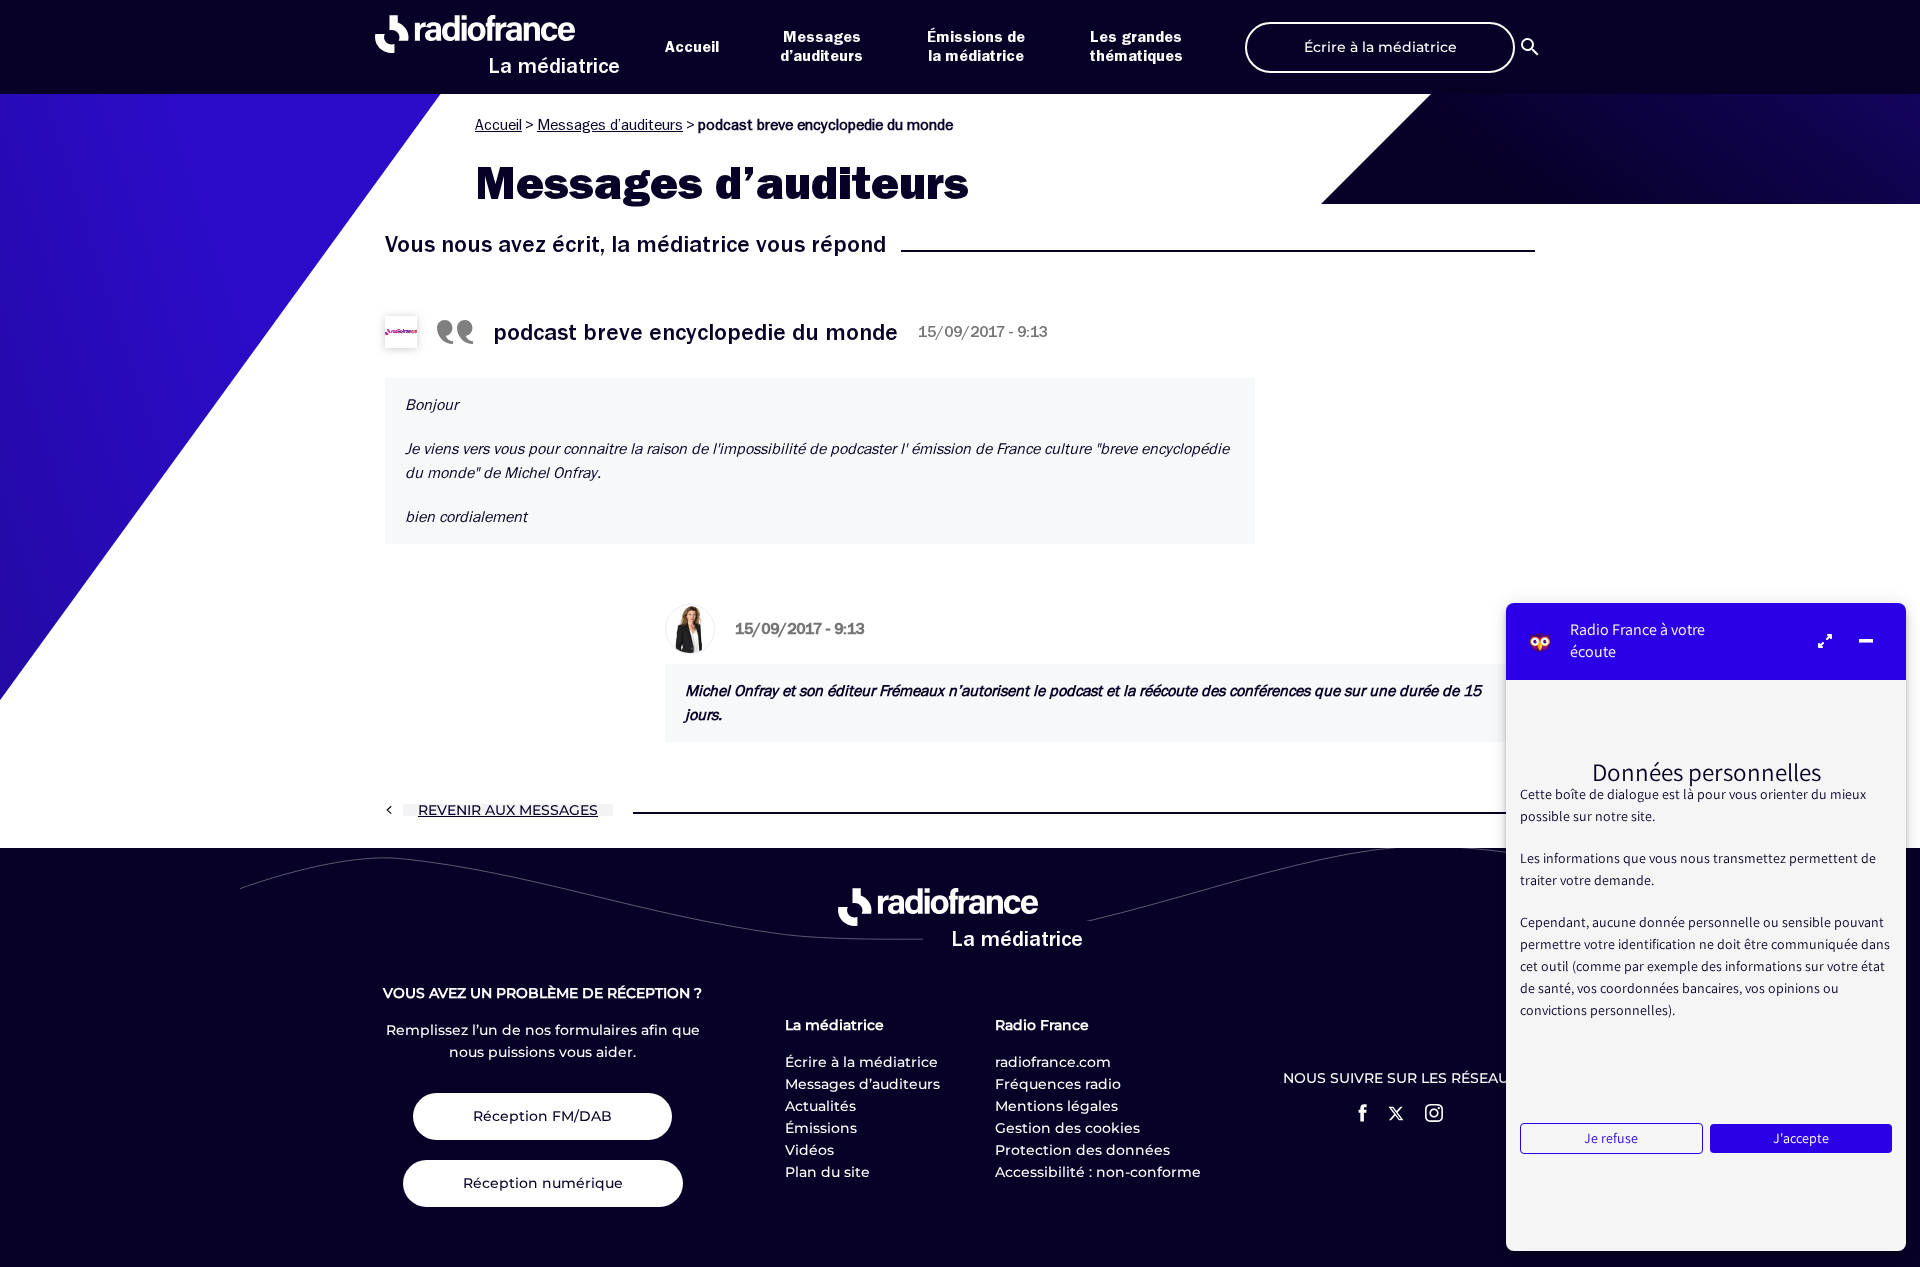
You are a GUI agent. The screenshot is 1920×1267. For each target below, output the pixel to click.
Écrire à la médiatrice (861, 1062)
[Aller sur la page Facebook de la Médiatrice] (1362, 1113)
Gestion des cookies (1067, 1128)
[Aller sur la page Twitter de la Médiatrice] (1396, 1113)
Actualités (820, 1106)
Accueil (692, 47)
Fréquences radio (1058, 1084)
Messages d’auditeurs (610, 125)
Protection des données (1082, 1150)
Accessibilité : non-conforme (1098, 1172)
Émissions (821, 1128)
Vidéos (809, 1150)
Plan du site (827, 1172)
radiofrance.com (1053, 1062)
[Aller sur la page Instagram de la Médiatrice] (1434, 1113)
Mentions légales (1056, 1106)
